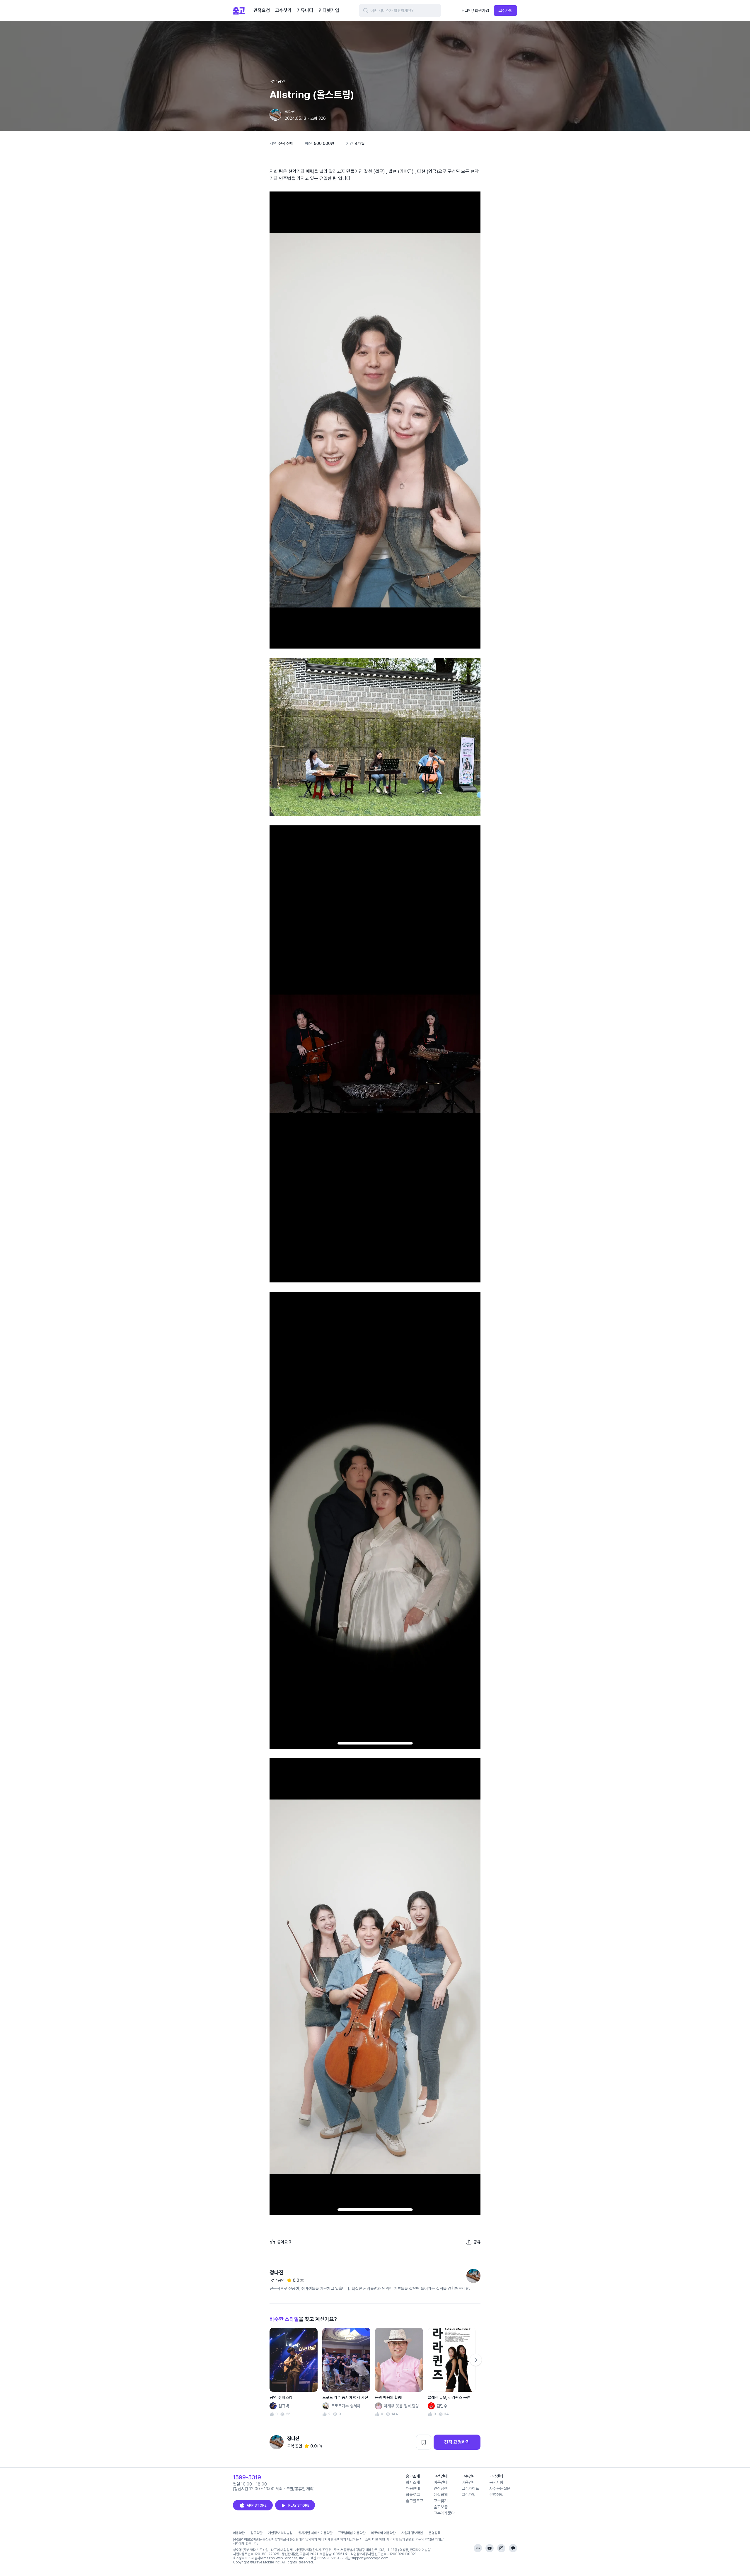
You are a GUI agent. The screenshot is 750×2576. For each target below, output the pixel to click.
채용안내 (413, 2488)
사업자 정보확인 (412, 2533)
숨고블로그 (415, 2501)
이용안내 (441, 2482)
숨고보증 (441, 2507)
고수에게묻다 (444, 2513)
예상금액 (441, 2495)
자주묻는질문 (500, 2488)
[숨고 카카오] (513, 2548)
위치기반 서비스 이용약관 (315, 2533)
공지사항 (496, 2482)
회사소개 (413, 2482)
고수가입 (505, 11)
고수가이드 (470, 2488)
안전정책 (441, 2488)
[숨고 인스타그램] (501, 2548)
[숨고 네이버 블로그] (478, 2548)
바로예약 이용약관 (383, 2533)
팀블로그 (413, 2495)
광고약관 (256, 2533)
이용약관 (239, 2533)
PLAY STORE (299, 2505)
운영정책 (496, 2495)
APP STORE (257, 2505)
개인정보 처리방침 (280, 2533)
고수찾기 (441, 2501)
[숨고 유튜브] (490, 2548)
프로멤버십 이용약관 (352, 2533)
